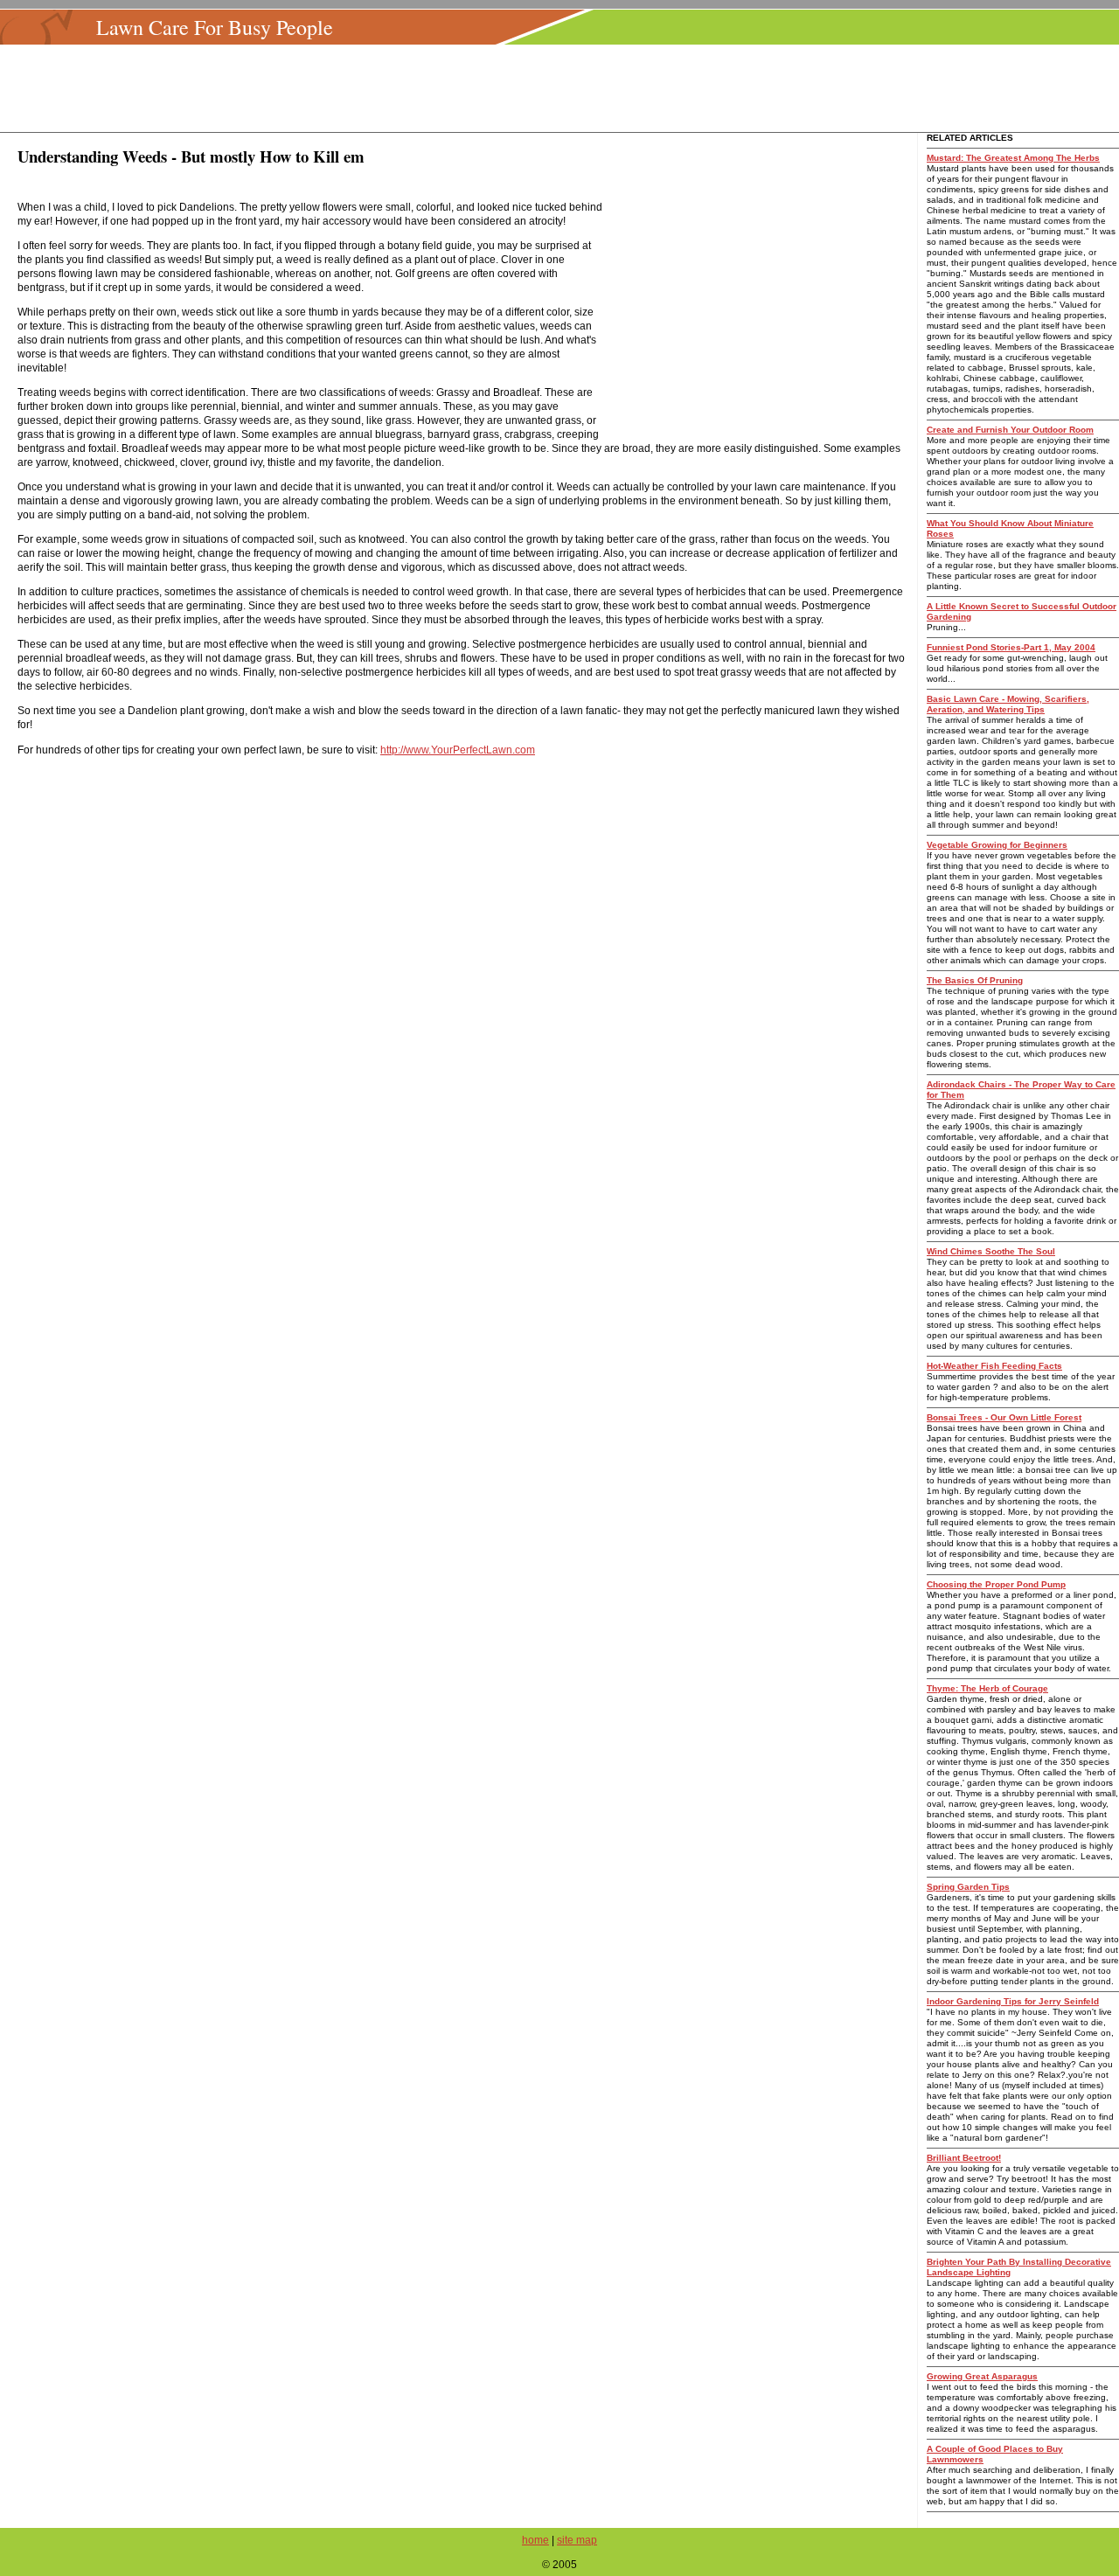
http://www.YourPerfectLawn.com (458, 750)
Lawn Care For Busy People (215, 27)
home (535, 2540)
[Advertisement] (565, 88)
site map (577, 2540)
